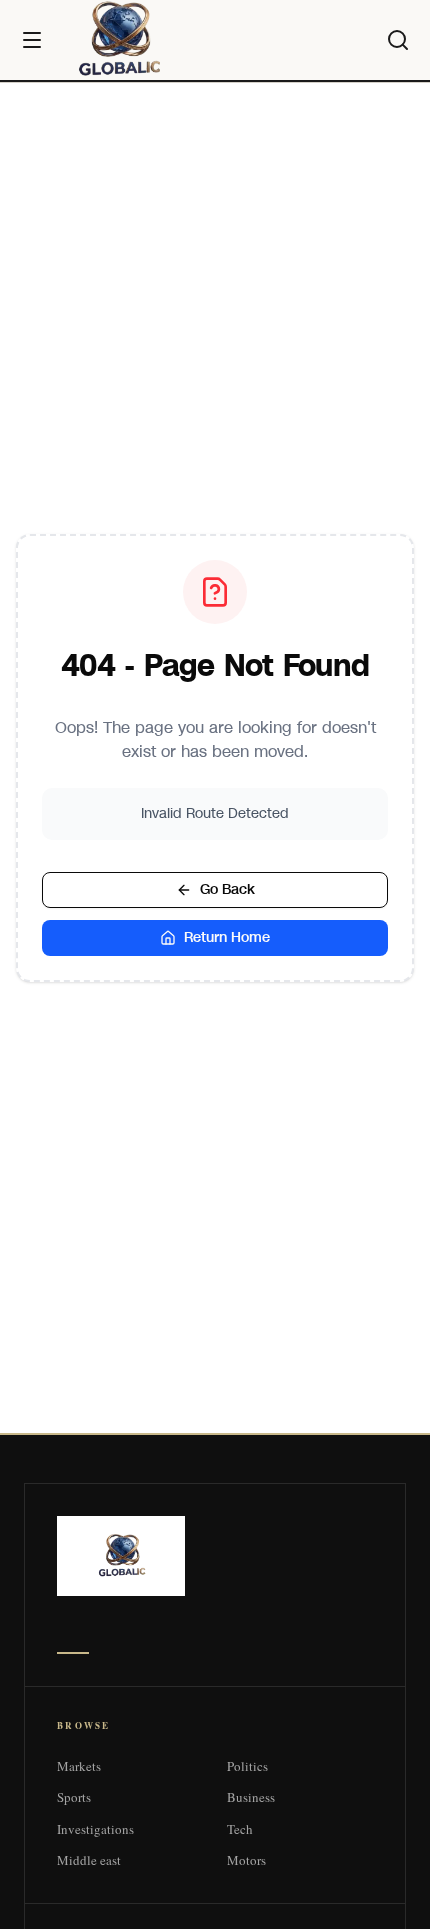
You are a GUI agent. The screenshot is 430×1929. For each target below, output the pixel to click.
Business (251, 1797)
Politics (247, 1766)
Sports (74, 1797)
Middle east (89, 1860)
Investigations (95, 1829)
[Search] (398, 40)
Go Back (227, 889)
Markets (79, 1766)
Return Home (227, 937)
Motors (246, 1860)
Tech (240, 1829)
